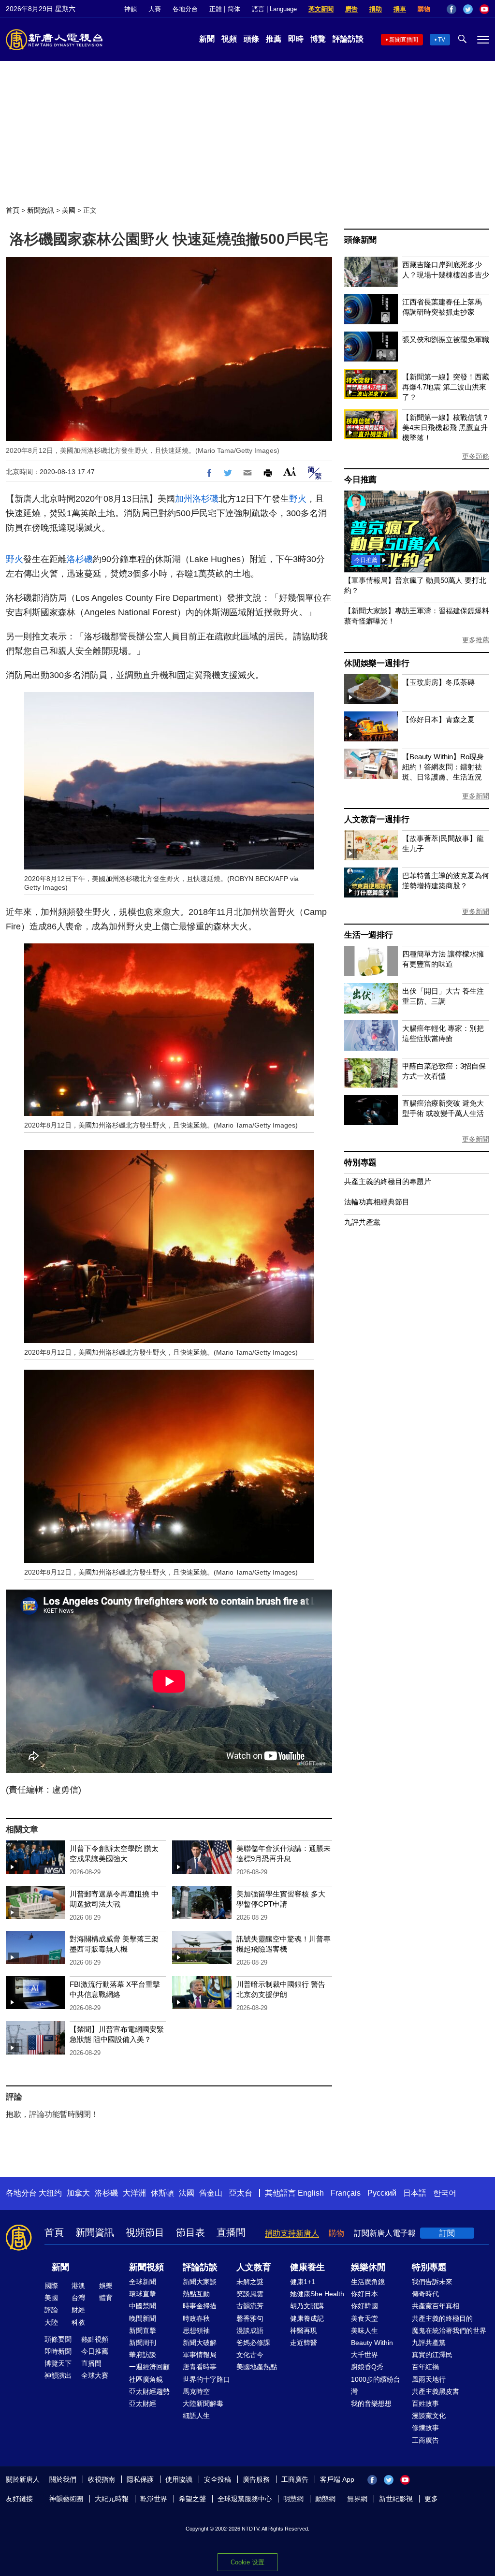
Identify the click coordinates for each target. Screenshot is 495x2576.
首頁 (13, 210)
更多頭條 (476, 456)
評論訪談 (348, 39)
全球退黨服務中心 (245, 2499)
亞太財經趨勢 (149, 2391)
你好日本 (364, 2294)
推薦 (274, 39)
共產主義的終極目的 (442, 2318)
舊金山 (211, 2193)
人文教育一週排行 (377, 819)
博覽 (318, 39)
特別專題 (360, 1163)
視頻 (229, 39)
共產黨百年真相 (436, 2306)
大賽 (155, 9)
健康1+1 (303, 2282)
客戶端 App (337, 2479)
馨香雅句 (250, 2318)
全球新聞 (143, 2282)
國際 (51, 2286)
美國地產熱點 (257, 2367)
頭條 (251, 39)
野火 (298, 499)
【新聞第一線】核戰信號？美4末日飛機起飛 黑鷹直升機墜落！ (446, 427)
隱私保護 (140, 2479)
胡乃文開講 (307, 2306)
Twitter (468, 9)
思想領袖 (196, 2330)
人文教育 (254, 2267)
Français (346, 2193)
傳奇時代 (425, 2294)
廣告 (351, 9)
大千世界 (364, 2355)
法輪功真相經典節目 (377, 1202)
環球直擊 (143, 2294)
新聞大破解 (200, 2343)
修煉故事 (425, 2428)
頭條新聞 (360, 240)
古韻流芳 (250, 2306)
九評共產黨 (362, 1222)
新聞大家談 (200, 2282)
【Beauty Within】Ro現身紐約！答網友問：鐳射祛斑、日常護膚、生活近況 (443, 767)
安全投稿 (218, 2479)
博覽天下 (58, 2363)
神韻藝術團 (66, 2499)
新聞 (207, 39)
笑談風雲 (250, 2294)
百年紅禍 (425, 2367)
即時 (296, 39)
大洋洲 (134, 2193)
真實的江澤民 (432, 2355)
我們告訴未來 (432, 2282)
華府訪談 (143, 2355)
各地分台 (185, 9)
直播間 (231, 2232)
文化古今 (250, 2355)
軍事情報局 (200, 2355)
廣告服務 (256, 2479)
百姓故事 (425, 2403)
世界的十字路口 (206, 2379)
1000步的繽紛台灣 (376, 2385)
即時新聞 (58, 2351)
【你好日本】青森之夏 (438, 719)
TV (442, 40)
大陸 (51, 2322)
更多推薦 (476, 640)
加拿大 (78, 2193)
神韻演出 (58, 2375)
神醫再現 (304, 2330)
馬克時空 (196, 2391)
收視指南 (102, 2479)
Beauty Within (372, 2343)
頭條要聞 (58, 2339)
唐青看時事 (200, 2367)
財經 (78, 2310)
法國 (187, 2193)
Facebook (451, 9)
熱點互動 (196, 2294)
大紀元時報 (112, 2499)
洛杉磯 (205, 499)
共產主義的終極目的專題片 (388, 1181)
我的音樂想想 (371, 2403)
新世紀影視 (396, 2499)
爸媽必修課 (253, 2343)
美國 (69, 210)
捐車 (400, 9)
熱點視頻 (95, 2339)
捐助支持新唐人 (292, 2233)
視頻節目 (145, 2232)
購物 (424, 9)
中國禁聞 (143, 2306)
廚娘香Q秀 (367, 2367)
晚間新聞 (143, 2318)
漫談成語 (250, 2330)
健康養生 (307, 2267)
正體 (216, 9)
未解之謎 (250, 2282)
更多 (431, 2499)
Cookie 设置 (247, 2562)
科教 (78, 2322)
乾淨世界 (154, 2499)
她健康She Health (317, 2294)
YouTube (484, 9)
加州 (184, 499)
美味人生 (364, 2330)
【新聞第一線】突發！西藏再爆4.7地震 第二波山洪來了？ (446, 387)
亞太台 (241, 2193)
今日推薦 (360, 480)
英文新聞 (321, 9)
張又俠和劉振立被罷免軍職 (446, 340)
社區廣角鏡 (146, 2379)
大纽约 (50, 2193)
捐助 (376, 9)
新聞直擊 (143, 2330)
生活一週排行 (369, 935)
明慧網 (293, 2499)
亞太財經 (143, 2403)
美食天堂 (364, 2318)
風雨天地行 (429, 2379)
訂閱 (447, 2233)
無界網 (357, 2499)
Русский (382, 2193)
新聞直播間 (404, 40)
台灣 (78, 2298)
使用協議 (179, 2479)
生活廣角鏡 (368, 2282)
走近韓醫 (304, 2343)
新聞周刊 (143, 2343)
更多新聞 (476, 796)
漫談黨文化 (429, 2416)
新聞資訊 (41, 210)
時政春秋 (196, 2318)
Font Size (290, 471)
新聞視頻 (146, 2267)
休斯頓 (162, 2193)
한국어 (445, 2193)
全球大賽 (95, 2375)
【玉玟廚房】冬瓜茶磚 (438, 682)
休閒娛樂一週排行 (377, 663)
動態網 (325, 2499)
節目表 (190, 2232)
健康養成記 (307, 2318)
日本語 (415, 2193)
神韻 (131, 9)
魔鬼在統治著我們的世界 (449, 2330)
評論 (51, 2310)
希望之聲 (192, 2499)
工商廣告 (425, 2440)
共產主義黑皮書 (436, 2391)
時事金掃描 (200, 2306)
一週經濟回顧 (149, 2367)
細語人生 (196, 2416)
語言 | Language (274, 9)
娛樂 (106, 2286)
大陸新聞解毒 (203, 2403)
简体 (234, 9)
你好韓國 (364, 2306)
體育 (106, 2298)
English (311, 2193)
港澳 (78, 2286)
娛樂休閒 (368, 2267)
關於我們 (63, 2479)
